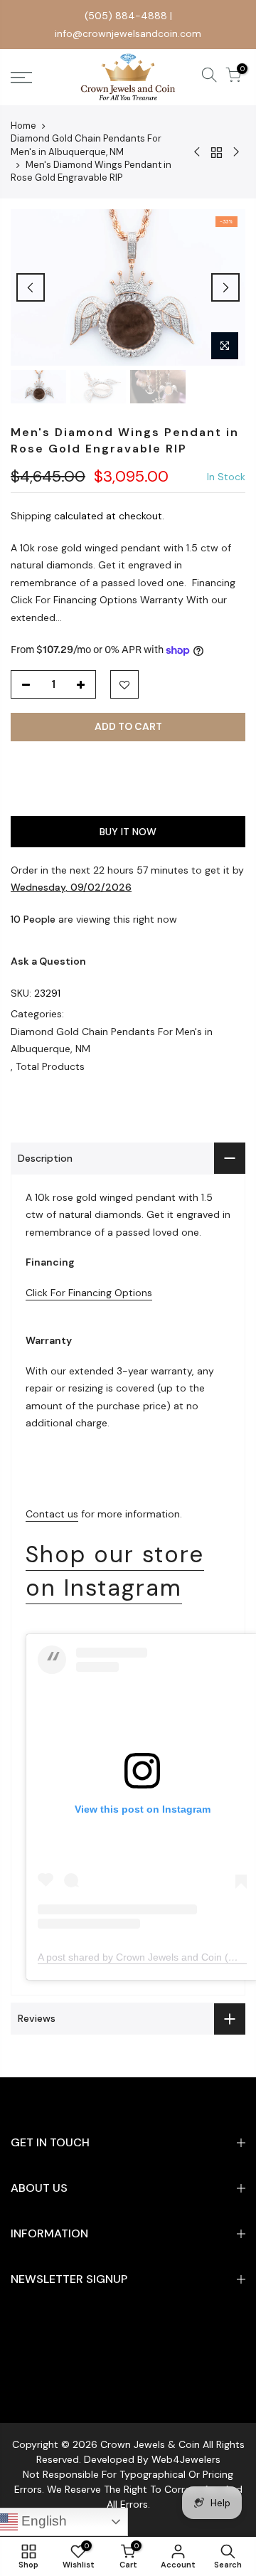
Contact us (52, 1514)
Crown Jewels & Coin (150, 2444)
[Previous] (31, 287)
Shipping (31, 516)
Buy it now (128, 832)
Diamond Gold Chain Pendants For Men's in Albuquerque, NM (86, 145)
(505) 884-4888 (126, 16)
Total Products (50, 1066)
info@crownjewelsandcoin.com (128, 33)
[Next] (225, 287)
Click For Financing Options (89, 1293)
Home (23, 126)
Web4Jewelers (186, 2459)
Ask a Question (48, 961)
